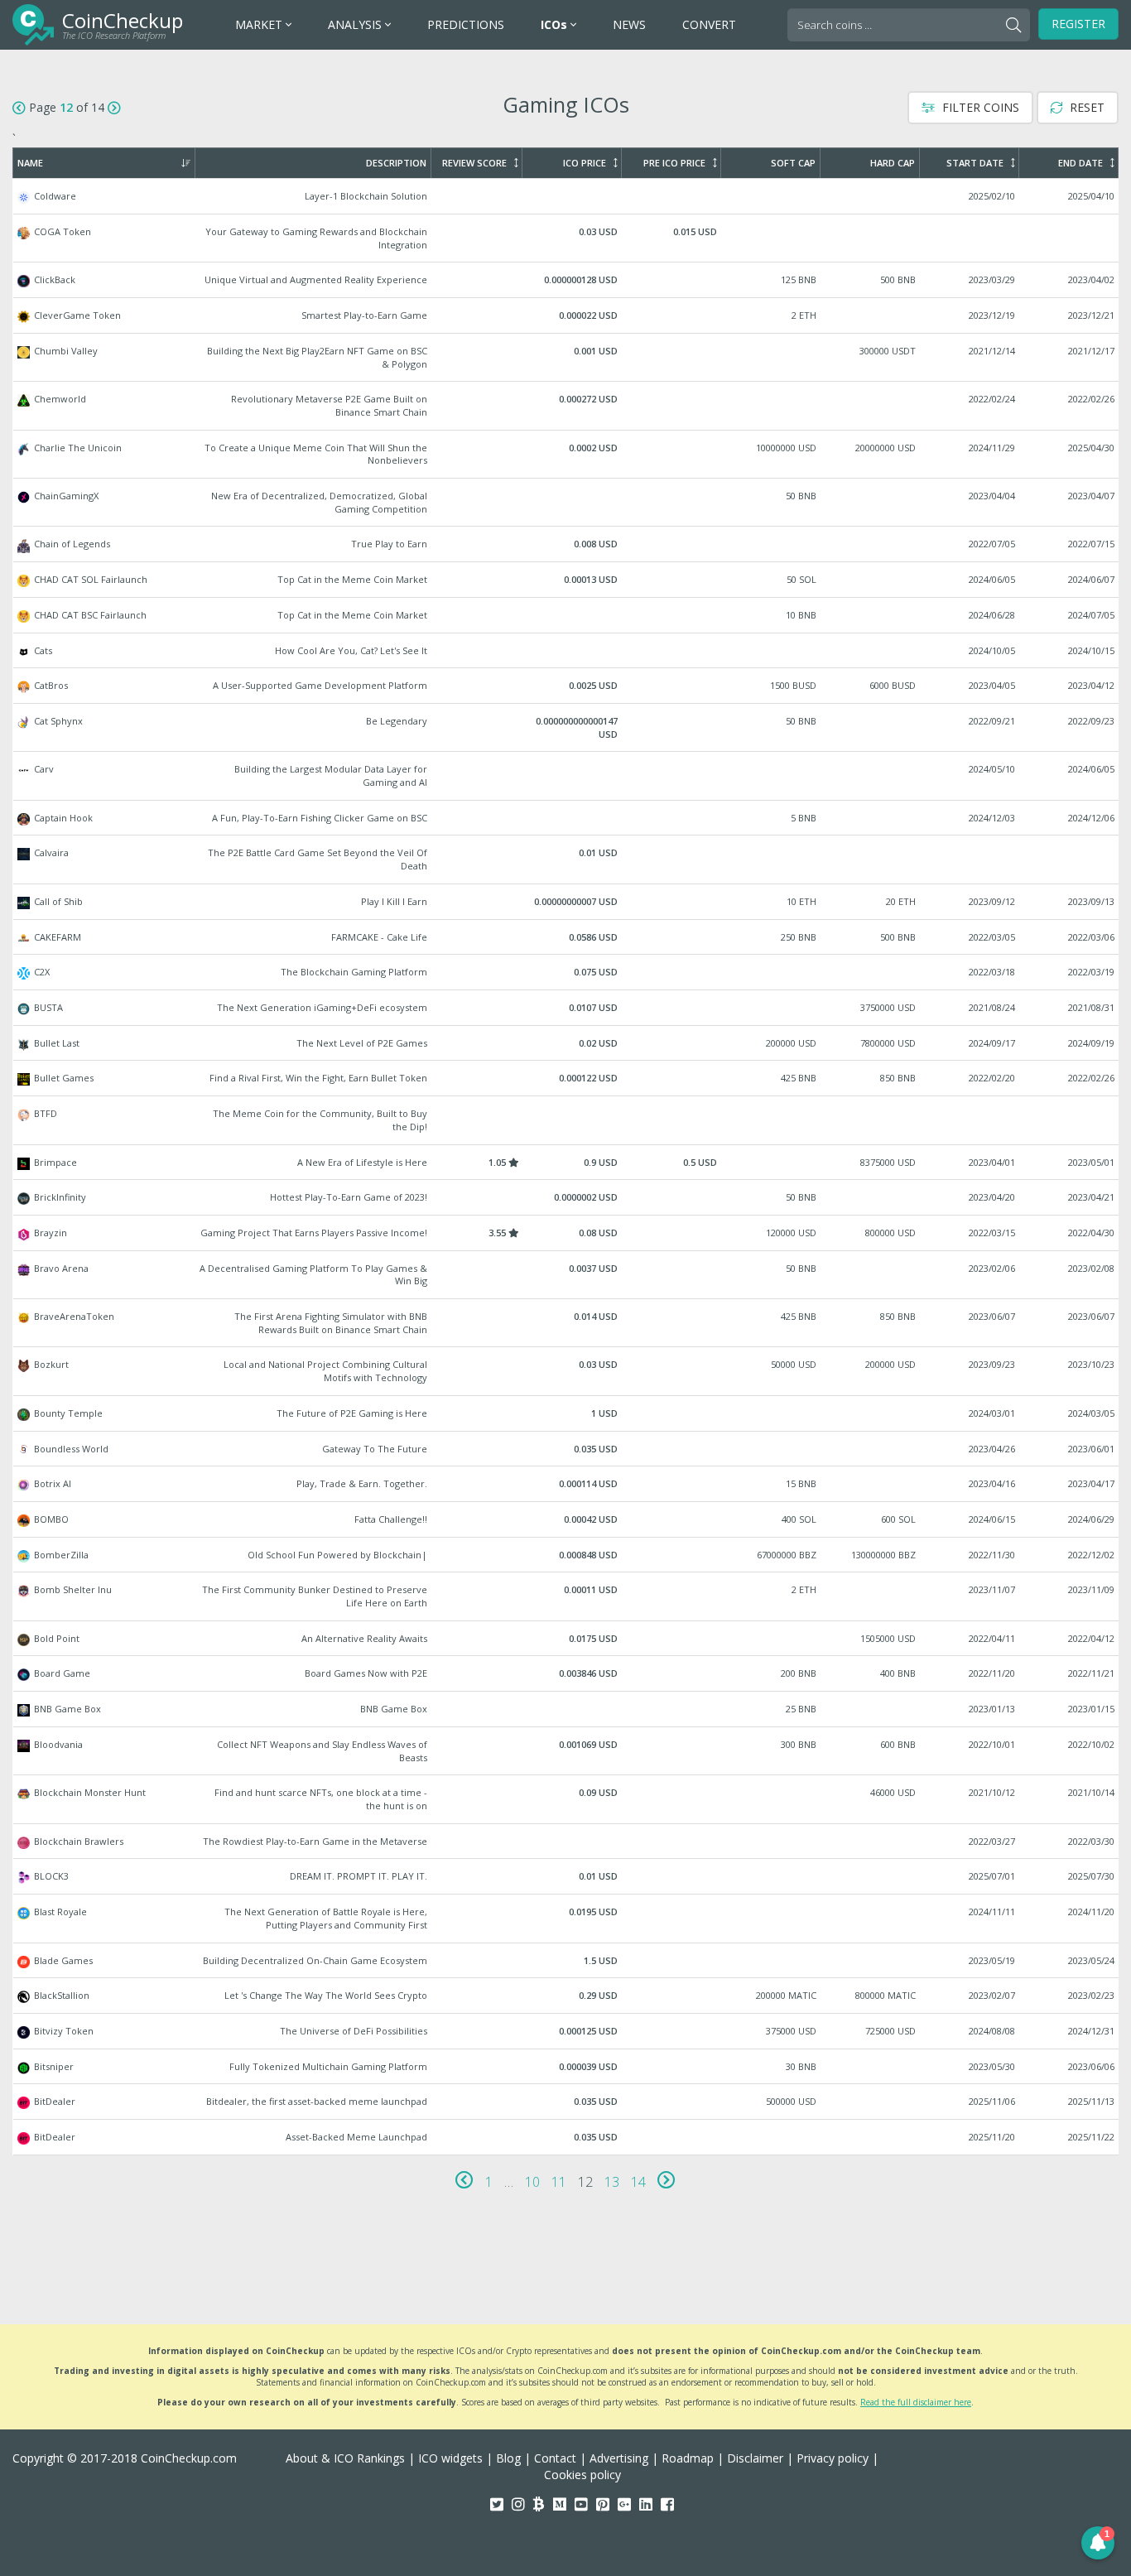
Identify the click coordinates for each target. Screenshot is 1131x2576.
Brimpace (566, 1163)
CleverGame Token (566, 315)
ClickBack (566, 280)
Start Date (975, 163)
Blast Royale (566, 1918)
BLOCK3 (566, 1876)
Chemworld (566, 405)
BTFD (566, 1120)
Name (30, 163)
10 (532, 2182)
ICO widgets (450, 2458)
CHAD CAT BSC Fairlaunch (566, 615)
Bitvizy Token (566, 2031)
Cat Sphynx (566, 727)
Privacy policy (833, 2458)
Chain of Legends (566, 544)
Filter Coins (979, 107)
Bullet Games (566, 1078)
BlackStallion (566, 1996)
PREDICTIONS (466, 24)
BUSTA (566, 1008)
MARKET (260, 24)
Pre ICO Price (674, 163)
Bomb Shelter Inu (566, 1596)
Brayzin (566, 1233)
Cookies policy (582, 2475)
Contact (555, 2458)
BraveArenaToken (566, 1323)
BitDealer (566, 2102)
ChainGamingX (566, 502)
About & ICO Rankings (345, 2458)
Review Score (474, 163)
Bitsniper (566, 2067)
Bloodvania (566, 1751)
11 (559, 2182)
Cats (566, 651)
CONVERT (709, 24)
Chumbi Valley (566, 357)
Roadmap (688, 2458)
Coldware (566, 196)
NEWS (629, 24)
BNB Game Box (566, 1709)
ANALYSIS (356, 24)
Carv (566, 775)
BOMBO (566, 1519)
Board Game (566, 1673)
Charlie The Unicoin (566, 454)
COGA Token (566, 238)
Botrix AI (566, 1484)
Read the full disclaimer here (916, 2402)
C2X (566, 972)
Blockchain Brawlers (566, 1842)
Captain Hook (566, 818)
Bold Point (566, 1639)
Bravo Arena (566, 1275)
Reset (1085, 107)
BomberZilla (566, 1555)
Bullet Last (566, 1043)
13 (612, 2182)
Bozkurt (566, 1371)
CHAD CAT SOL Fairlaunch (566, 580)
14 (638, 2182)
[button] (1098, 2543)
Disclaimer (755, 2458)
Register (1078, 24)
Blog (508, 2458)
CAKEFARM (566, 937)
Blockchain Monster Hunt (566, 1799)
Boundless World (566, 1449)
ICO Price (585, 163)
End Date (1080, 163)
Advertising (619, 2458)
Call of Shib (566, 902)
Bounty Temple (566, 1413)
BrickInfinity (566, 1197)
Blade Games (566, 1961)
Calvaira (566, 859)
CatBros (566, 686)
